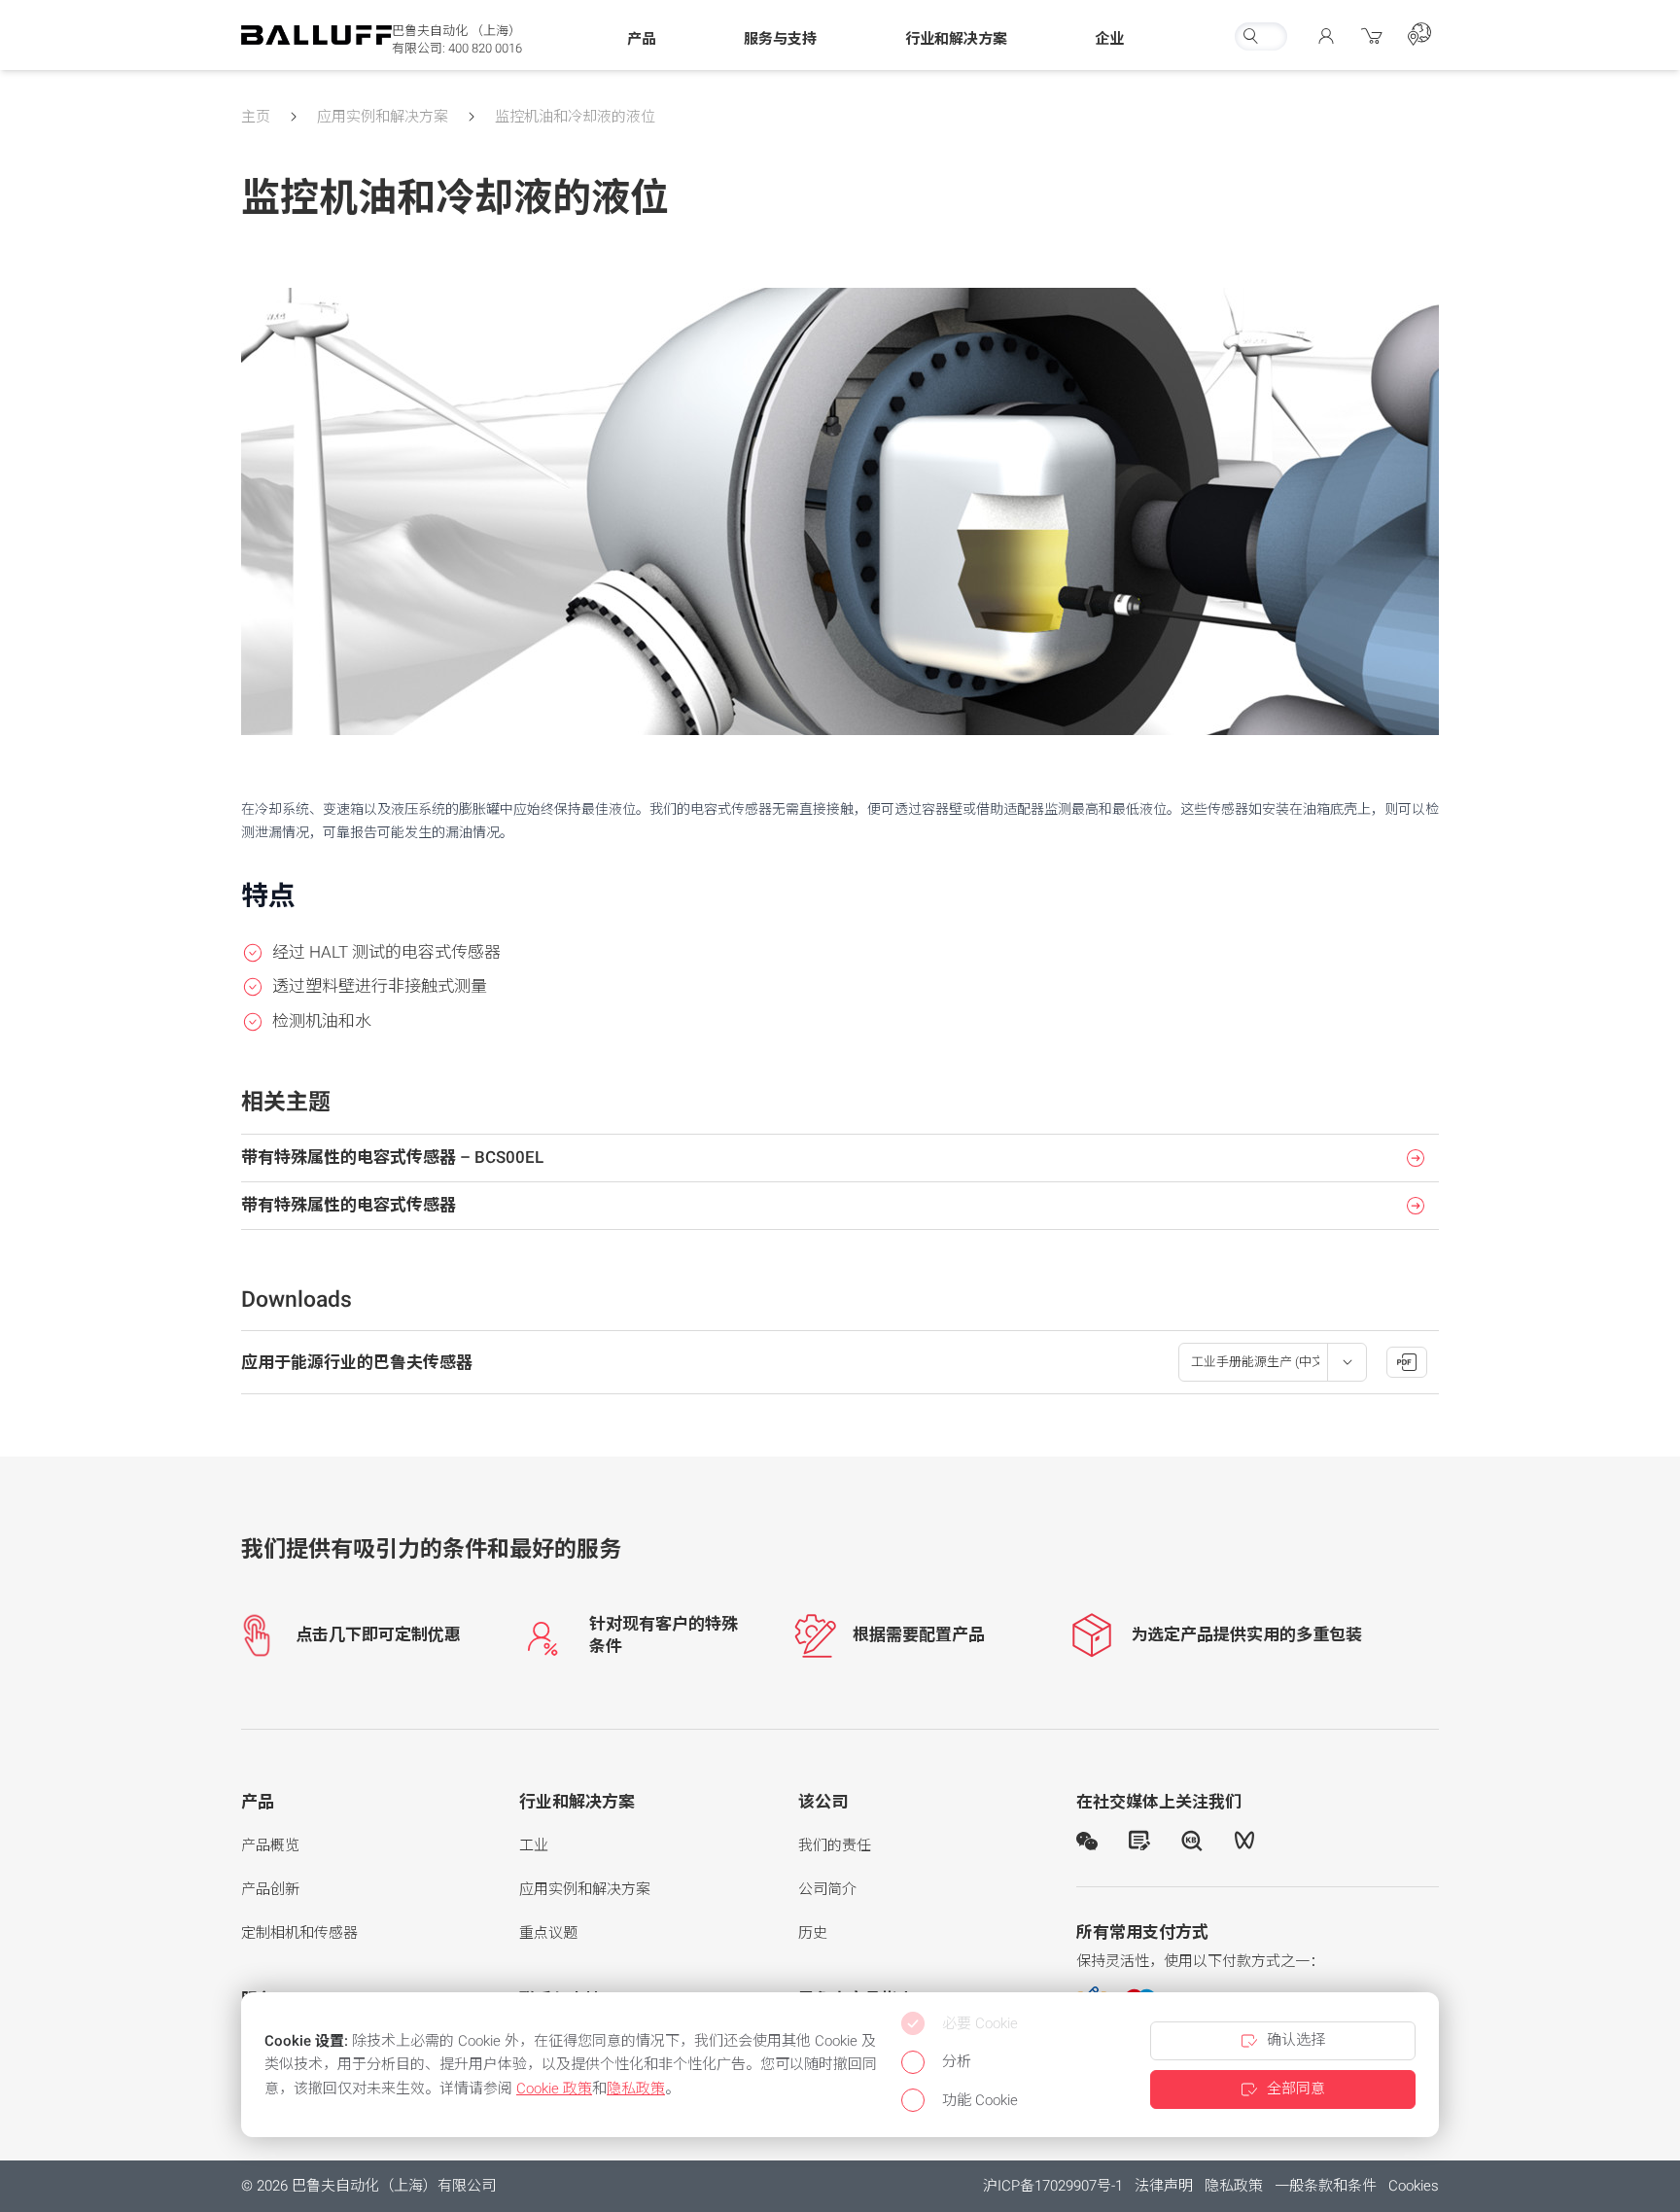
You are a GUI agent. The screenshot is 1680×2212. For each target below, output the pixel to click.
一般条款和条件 (1326, 2186)
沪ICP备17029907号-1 (1053, 2186)
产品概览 (270, 1845)
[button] (642, 40)
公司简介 (827, 1889)
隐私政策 (1234, 2186)
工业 (534, 1845)
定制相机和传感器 (299, 1933)
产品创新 (270, 1889)
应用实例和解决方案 (383, 117)
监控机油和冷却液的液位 (575, 117)
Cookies (1414, 2186)
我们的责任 (835, 1845)
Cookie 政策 (554, 2089)
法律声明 (1164, 2186)
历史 (813, 1933)
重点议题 (548, 1933)
